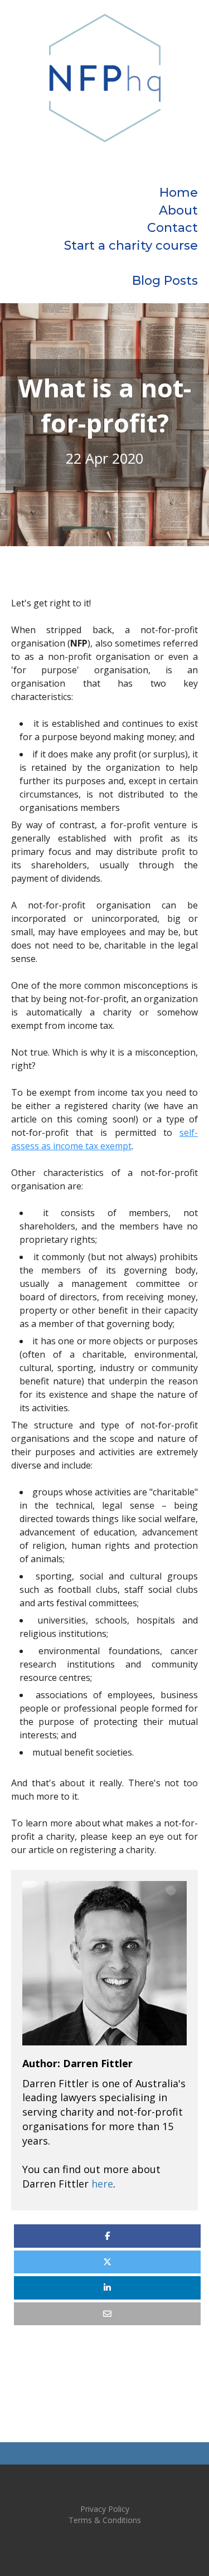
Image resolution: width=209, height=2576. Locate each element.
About (178, 210)
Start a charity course (131, 246)
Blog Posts (165, 281)
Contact (172, 228)
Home (179, 193)
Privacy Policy (105, 2509)
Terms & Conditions (105, 2520)
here (102, 2184)
